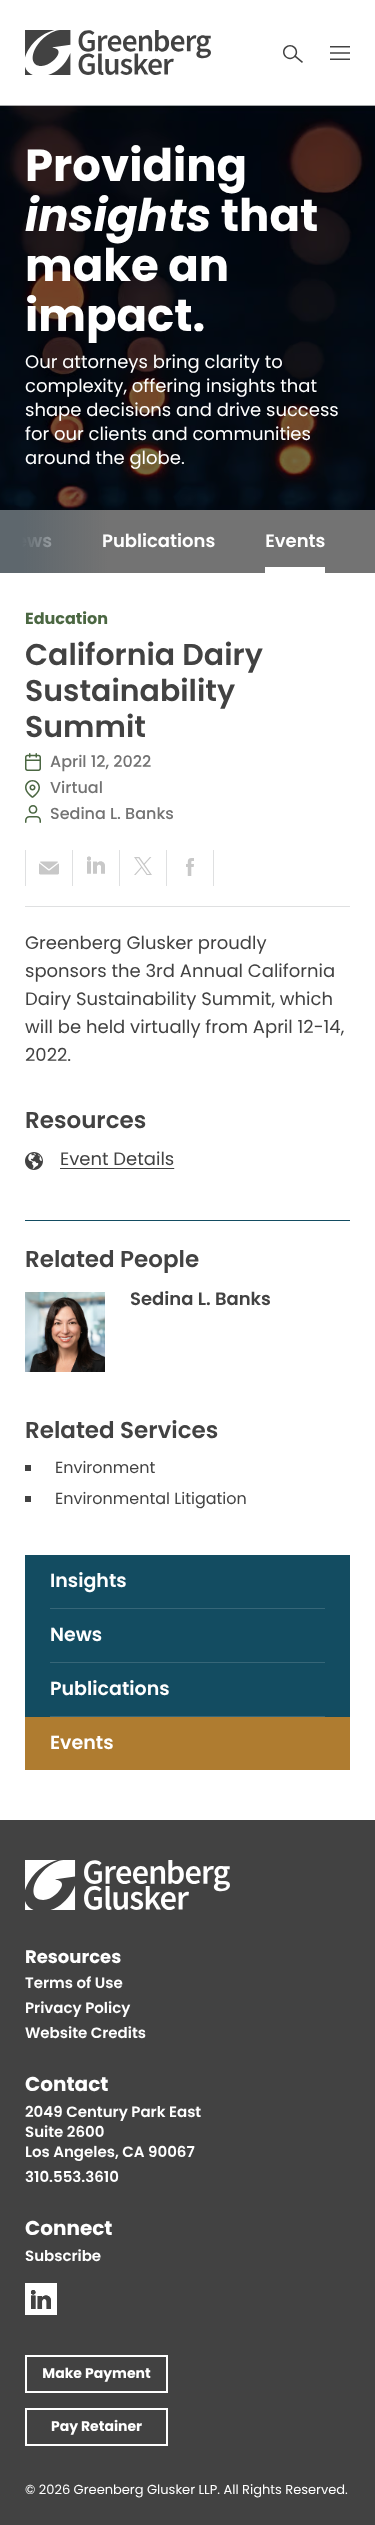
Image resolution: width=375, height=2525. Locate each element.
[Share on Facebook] (190, 868)
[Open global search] (293, 54)
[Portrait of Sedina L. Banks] (65, 1332)
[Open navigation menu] (340, 53)
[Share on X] (142, 868)
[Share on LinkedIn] (95, 868)
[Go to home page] (118, 52)
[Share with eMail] (48, 868)
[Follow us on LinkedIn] (41, 2299)
